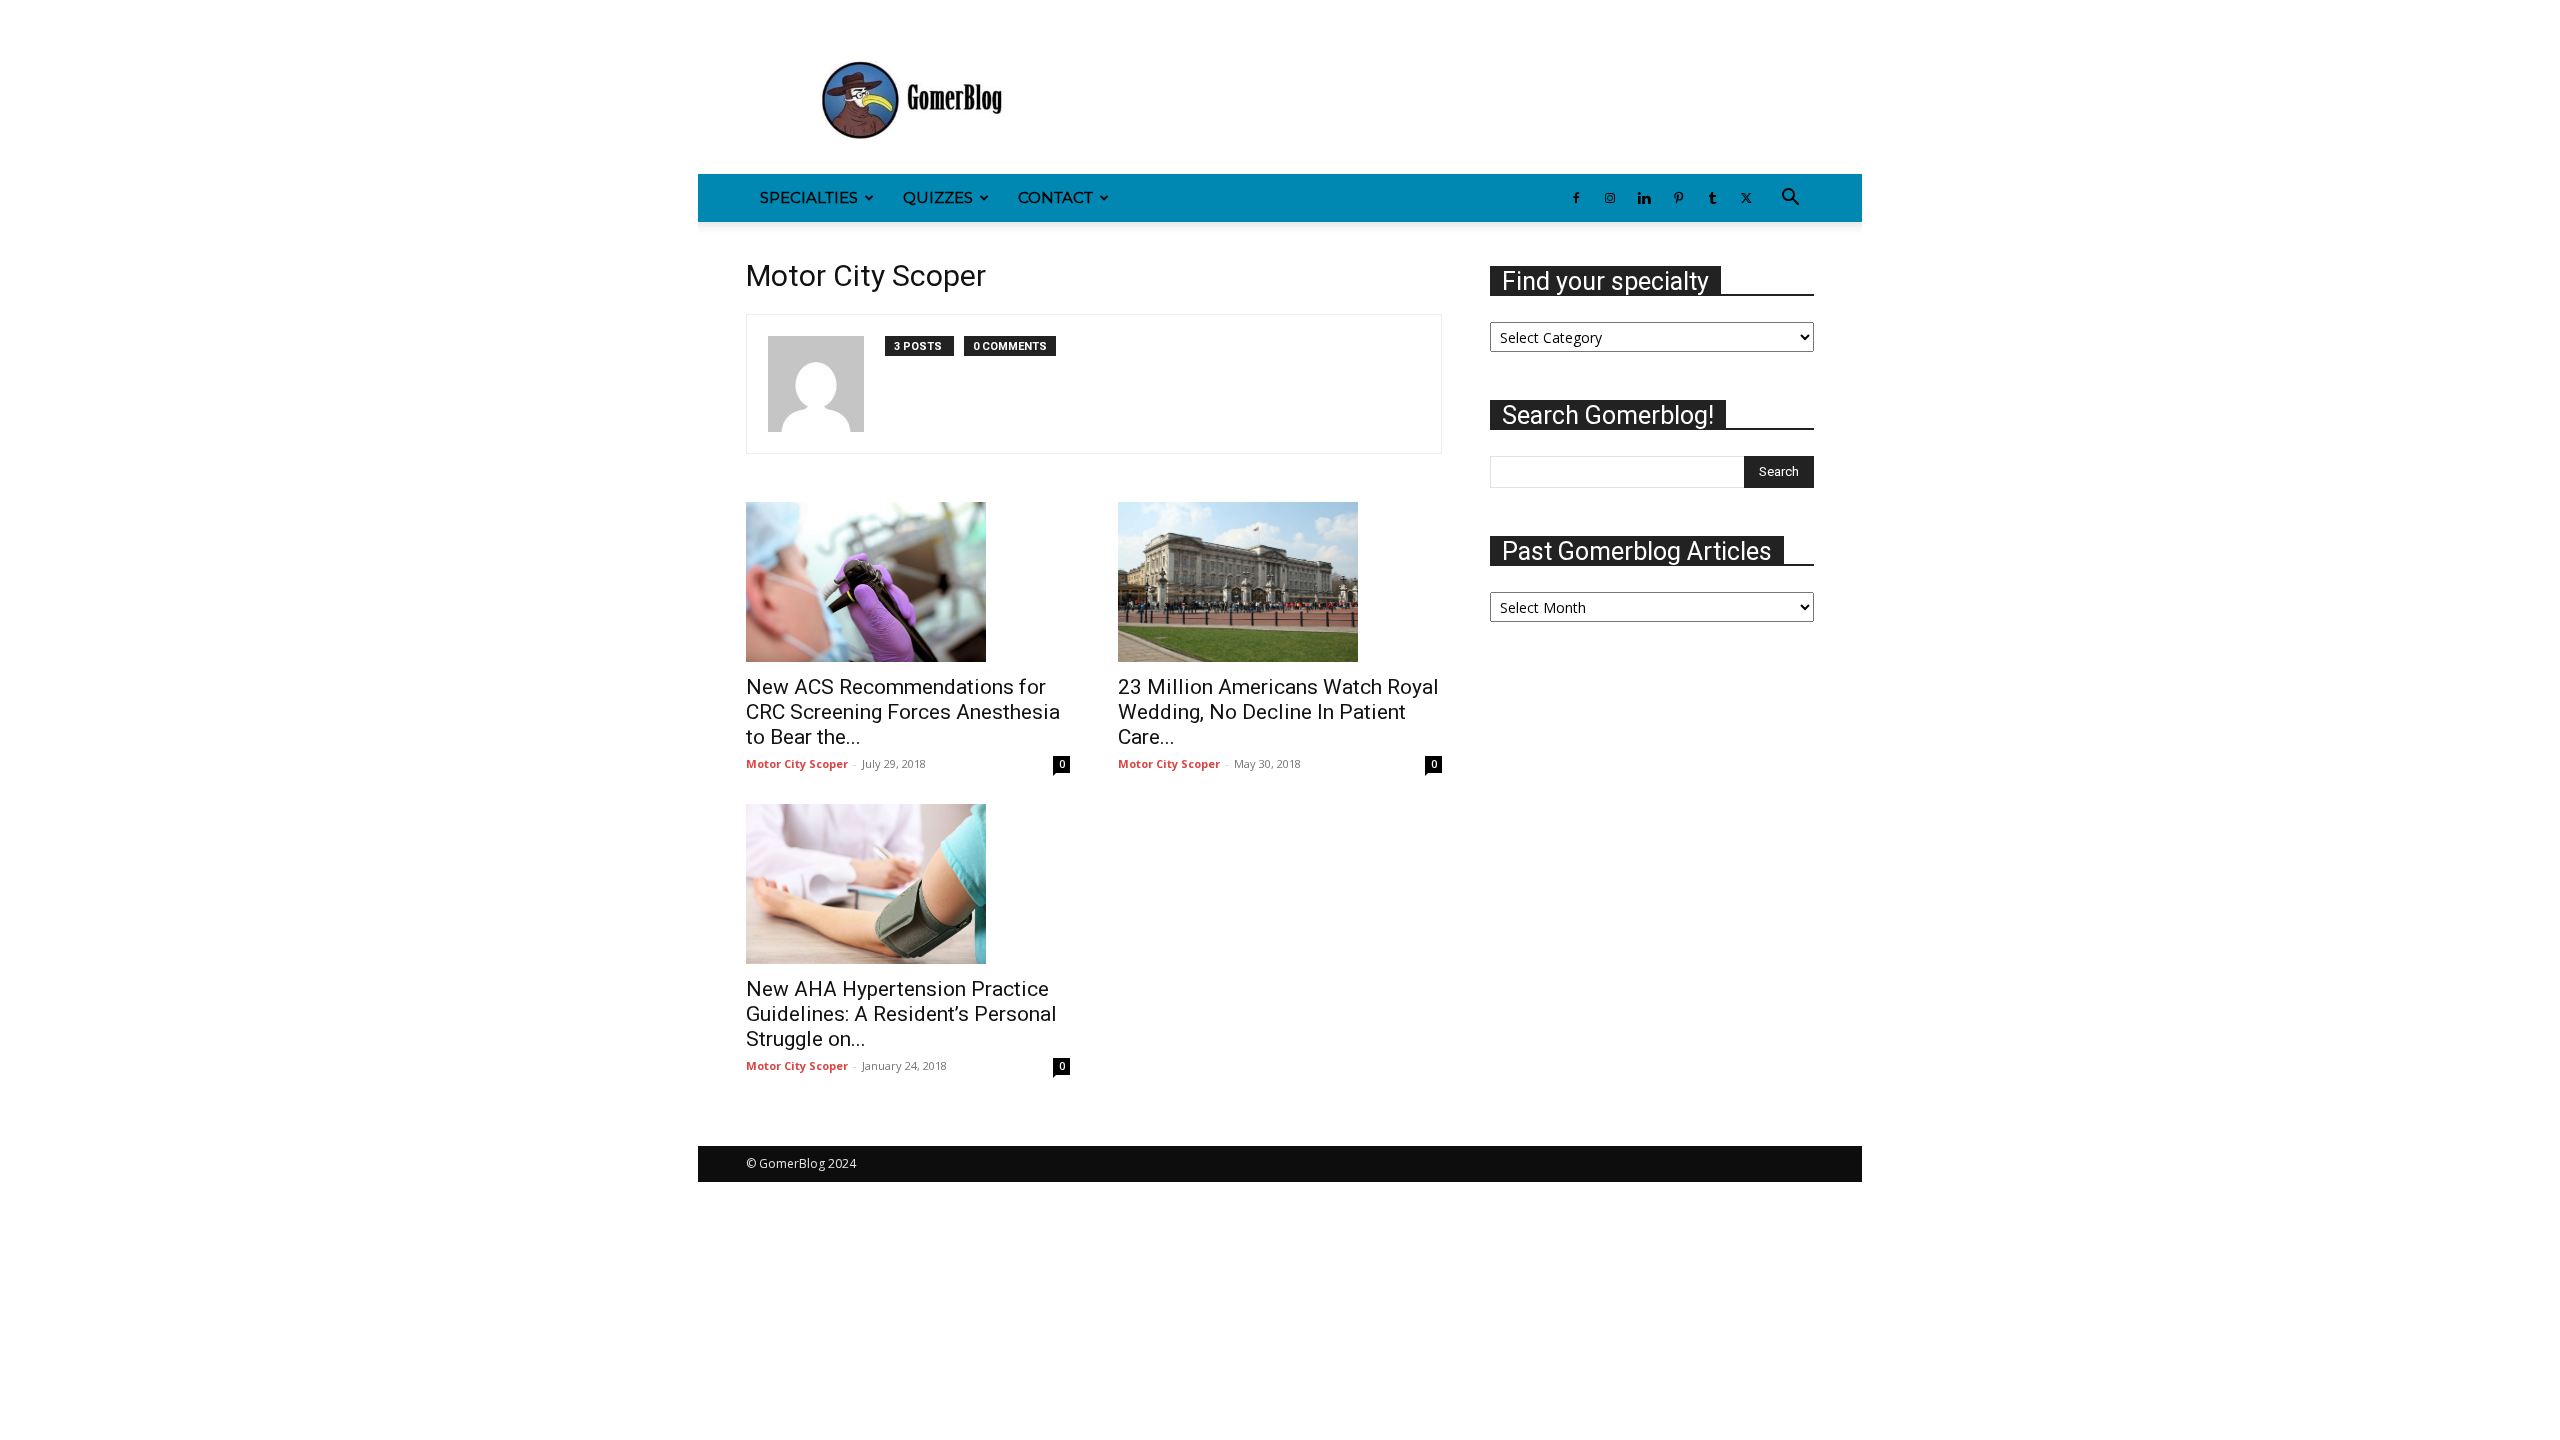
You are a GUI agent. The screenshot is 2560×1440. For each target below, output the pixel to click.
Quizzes (938, 197)
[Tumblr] (893, 14)
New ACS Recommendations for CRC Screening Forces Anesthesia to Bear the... (903, 712)
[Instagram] (794, 14)
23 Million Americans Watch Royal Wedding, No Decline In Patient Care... (1278, 712)
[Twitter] (926, 14)
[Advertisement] (1450, 101)
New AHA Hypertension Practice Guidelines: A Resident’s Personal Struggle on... (901, 1014)
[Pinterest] (860, 14)
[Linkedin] (827, 14)
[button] (1790, 199)
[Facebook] (761, 14)
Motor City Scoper (797, 763)
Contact (1055, 197)
